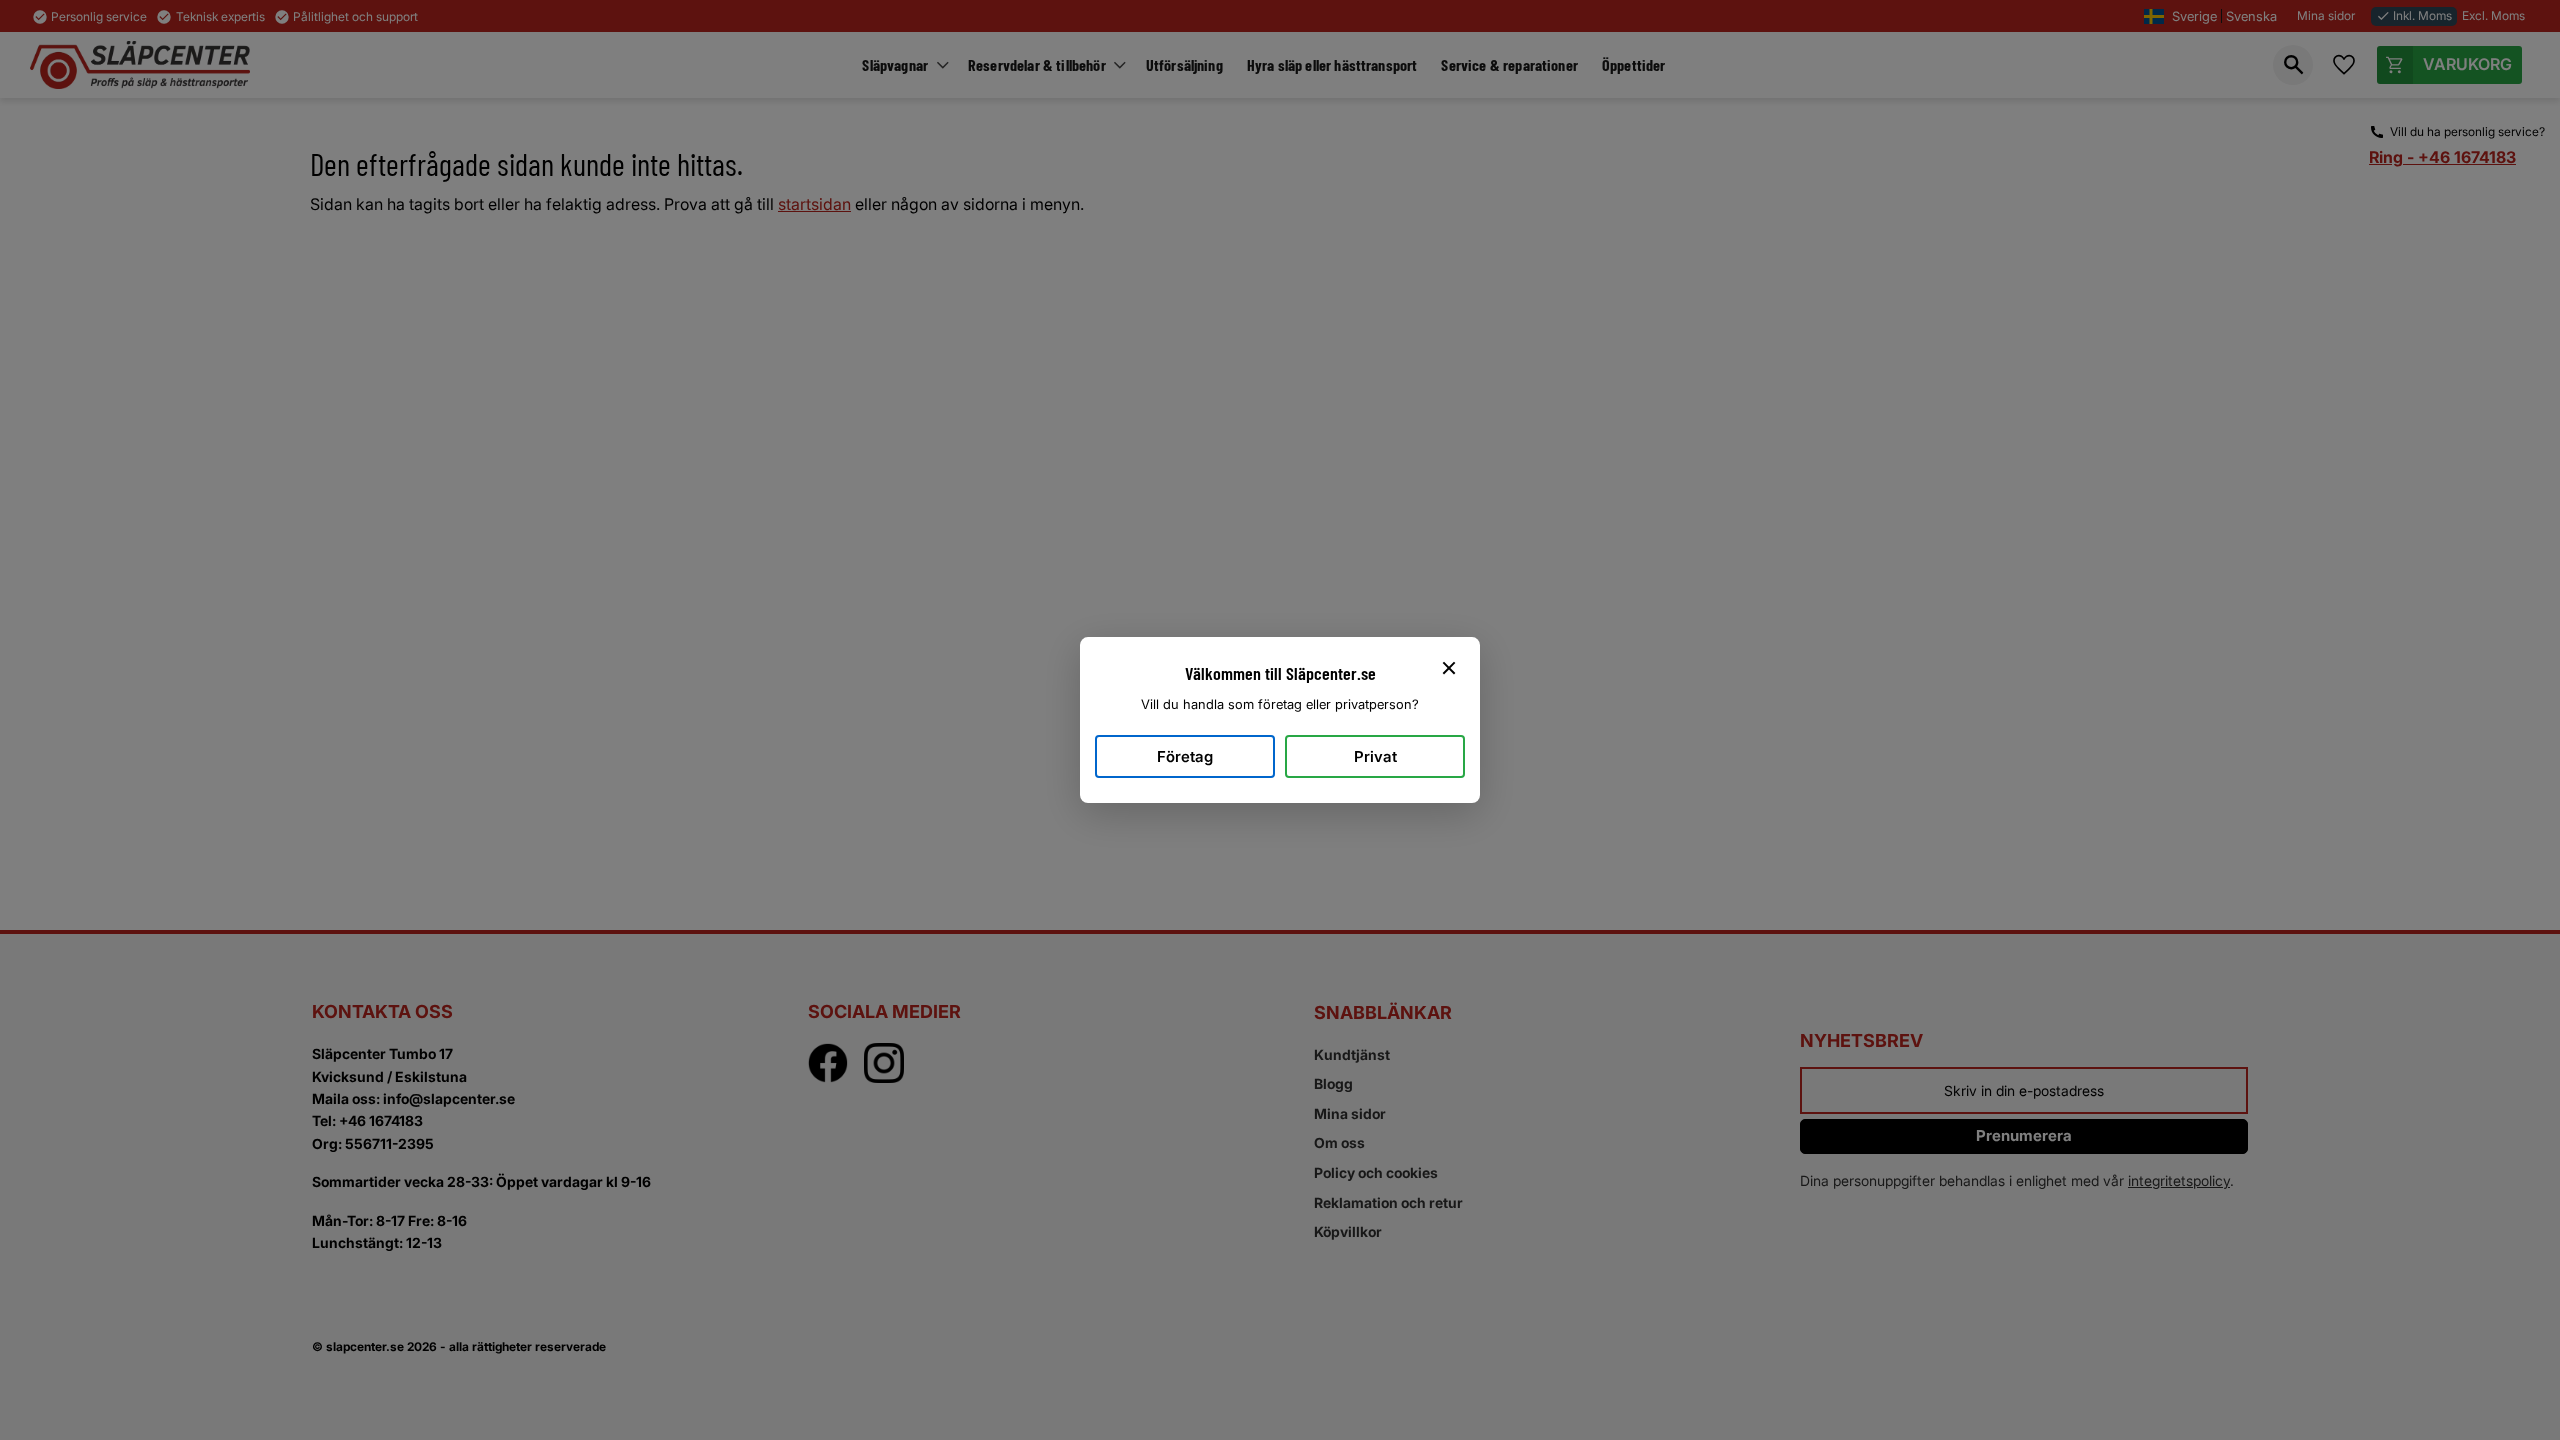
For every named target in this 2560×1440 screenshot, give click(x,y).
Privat (1375, 756)
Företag (1185, 756)
